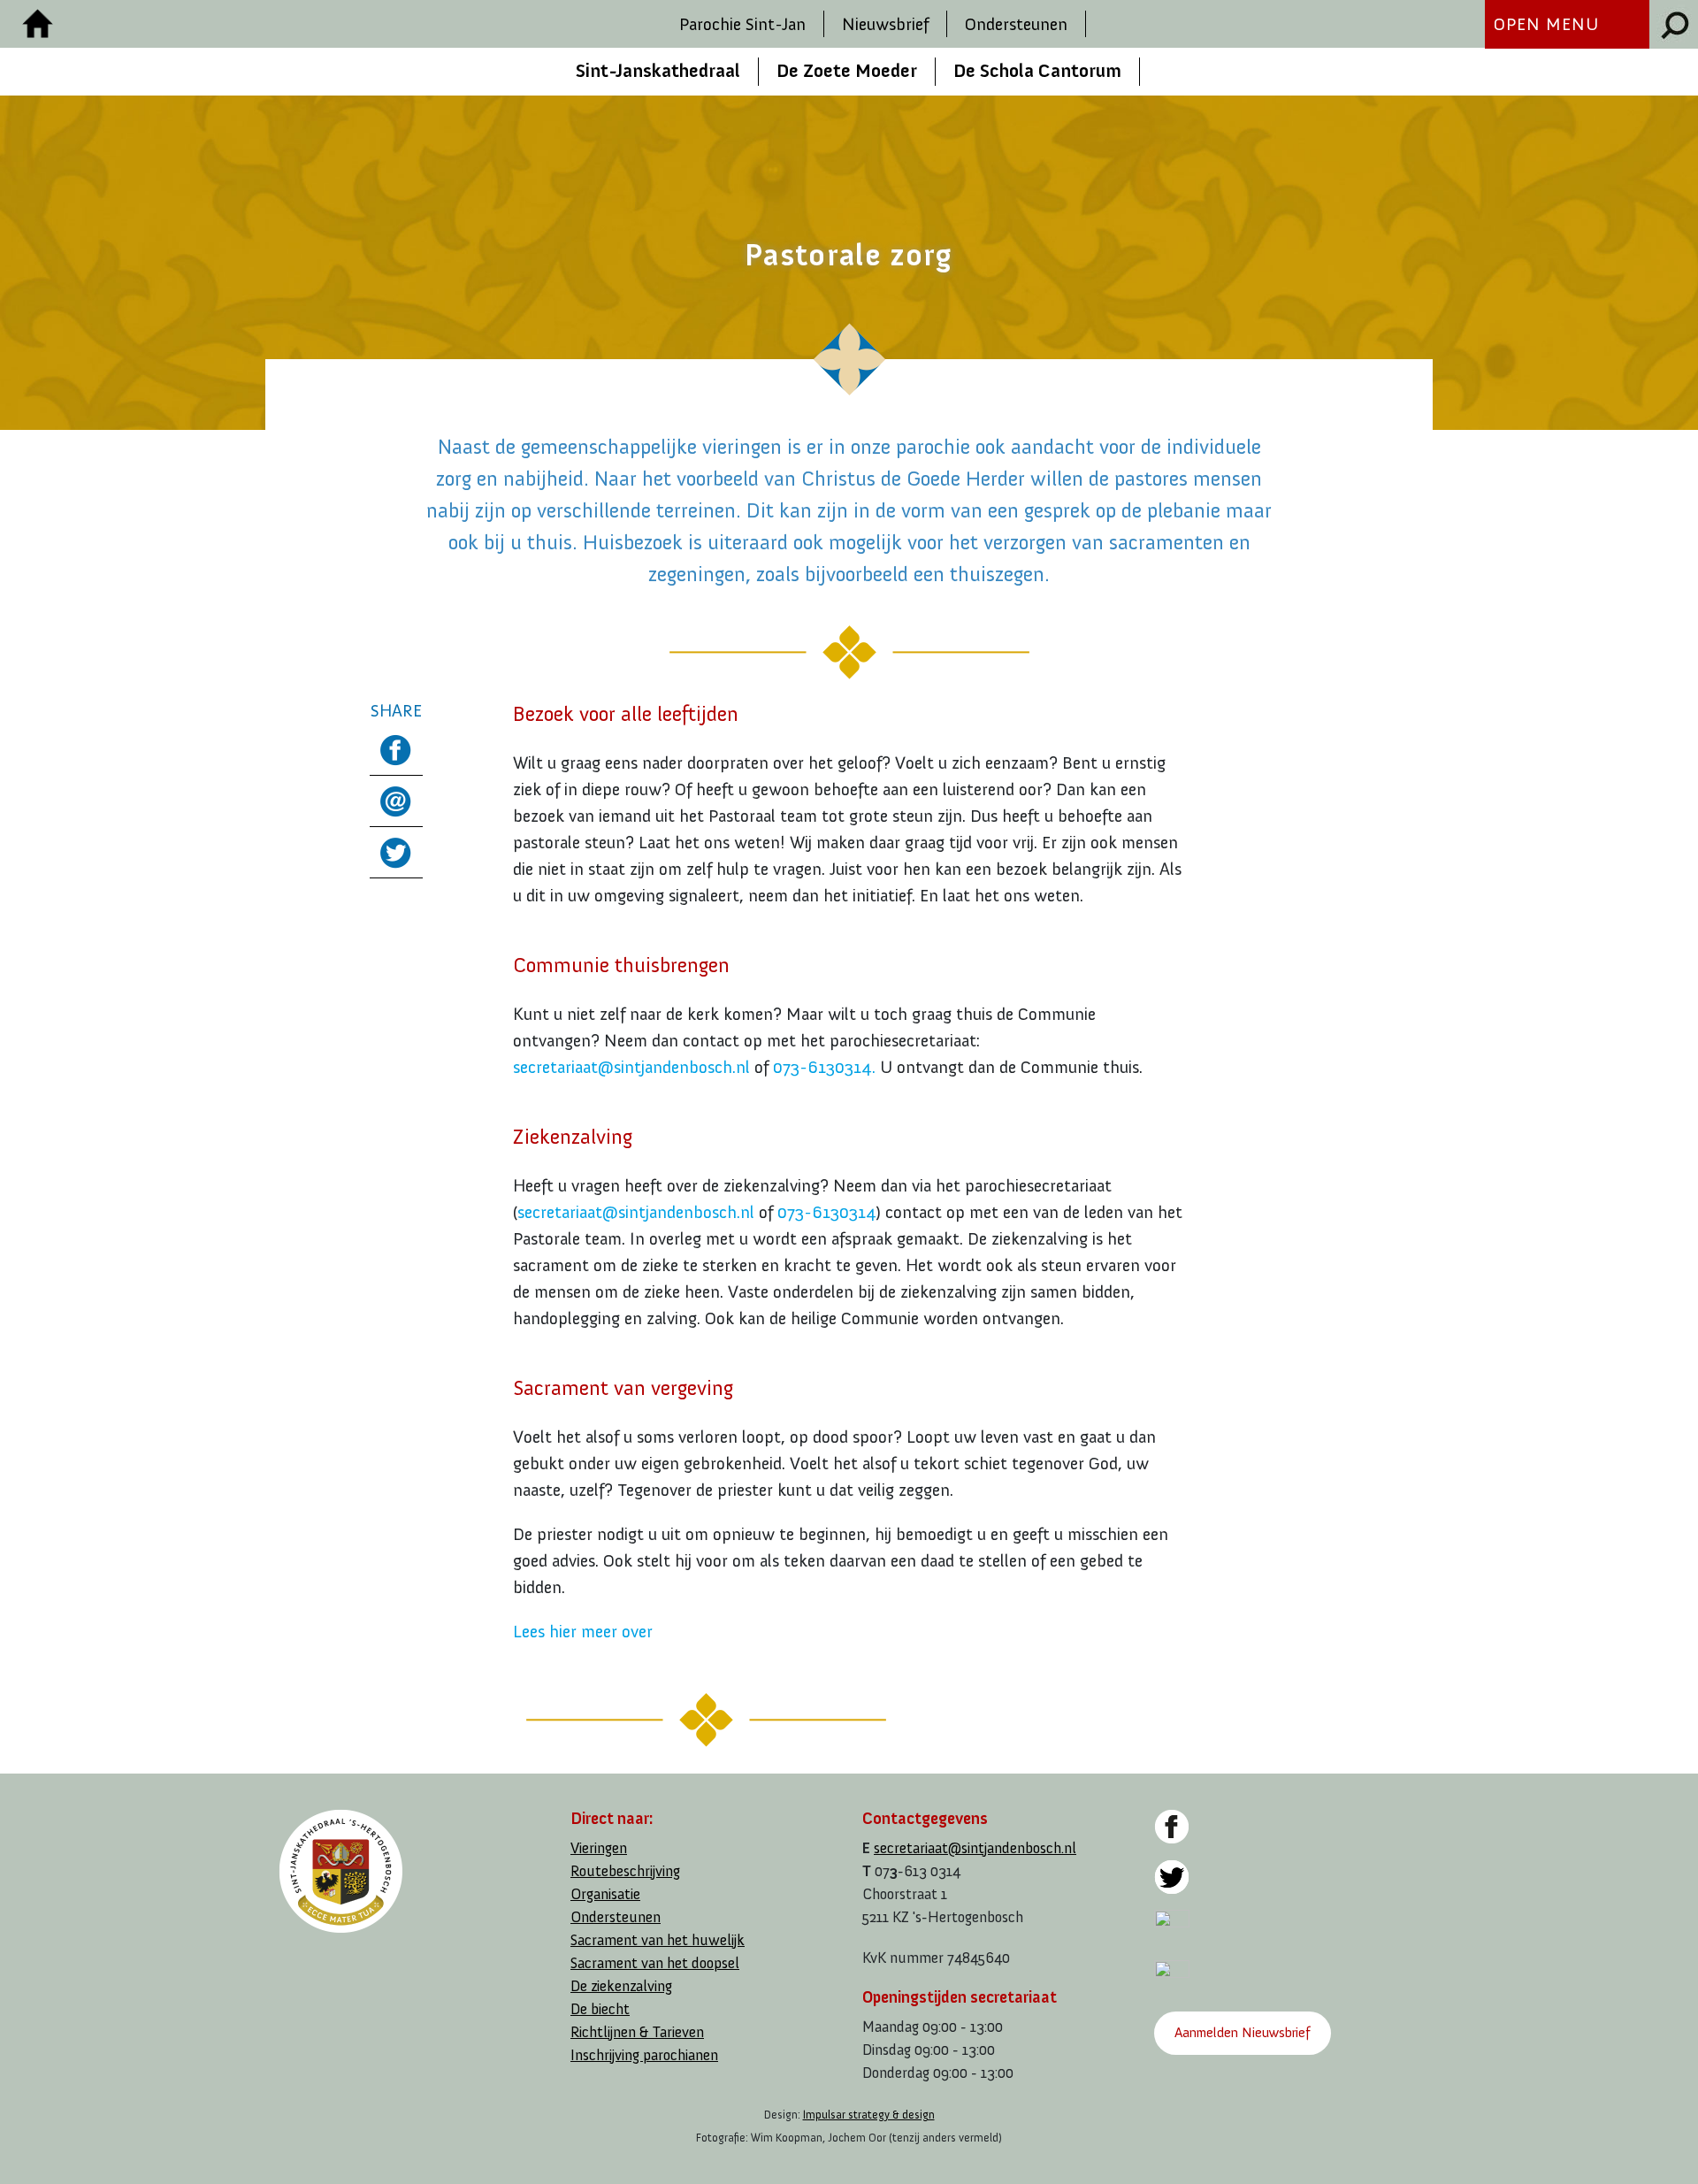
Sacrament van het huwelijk (658, 1940)
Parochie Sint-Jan (742, 24)
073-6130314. (824, 1067)
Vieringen (599, 1848)
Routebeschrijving (625, 1871)
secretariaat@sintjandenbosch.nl (631, 1067)
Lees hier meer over (583, 1631)
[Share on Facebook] (396, 746)
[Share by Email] (396, 798)
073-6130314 (826, 1212)
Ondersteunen (1016, 24)
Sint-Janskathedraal (658, 71)
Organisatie (605, 1894)
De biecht (600, 2009)
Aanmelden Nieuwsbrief (1242, 2032)
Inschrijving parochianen (644, 2055)
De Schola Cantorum (1037, 71)
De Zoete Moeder (847, 71)
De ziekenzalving (621, 1986)
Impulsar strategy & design (869, 2115)
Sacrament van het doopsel (655, 1963)
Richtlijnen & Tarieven (637, 2032)
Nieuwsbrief (885, 24)
